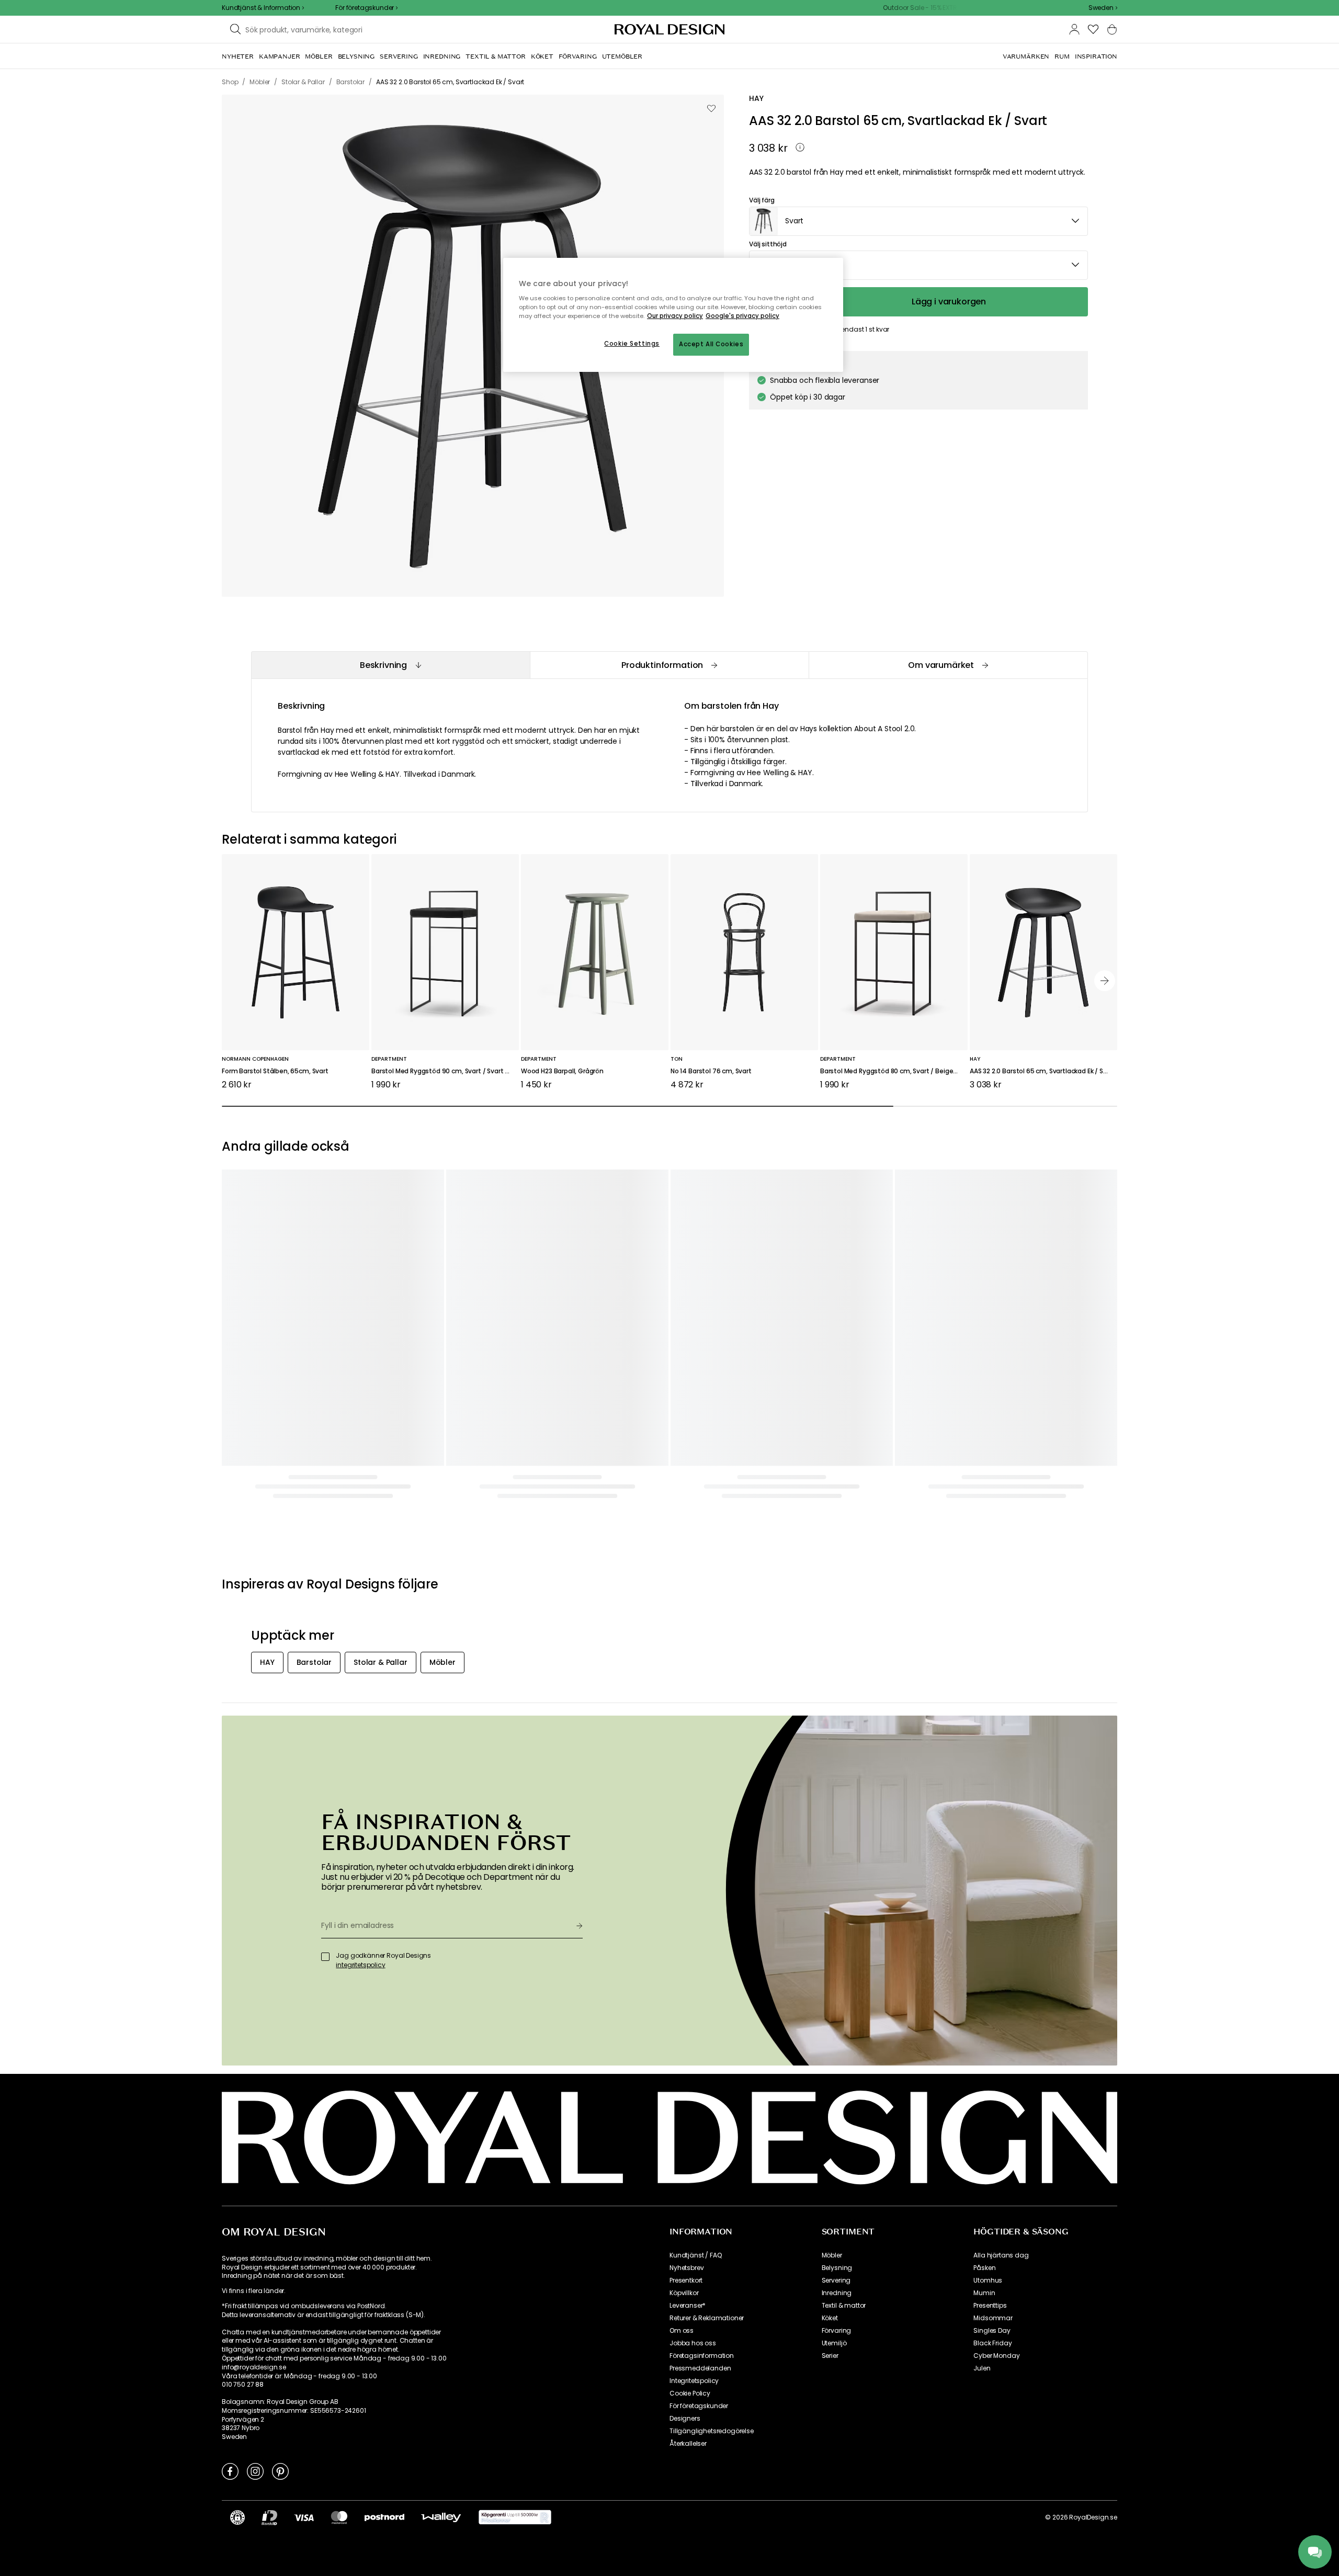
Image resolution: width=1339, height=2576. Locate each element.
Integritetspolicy (694, 2381)
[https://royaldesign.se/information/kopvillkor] (515, 2517)
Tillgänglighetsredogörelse (712, 2431)
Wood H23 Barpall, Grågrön (562, 1071)
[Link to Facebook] (230, 2471)
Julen (982, 2368)
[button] (1103, 8)
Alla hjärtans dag (1001, 2255)
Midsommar (993, 2318)
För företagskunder (699, 2406)
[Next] (1105, 981)
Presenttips (990, 2306)
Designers (685, 2419)
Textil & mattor (844, 2306)
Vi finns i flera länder (253, 2291)
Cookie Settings (632, 344)
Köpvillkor (684, 2293)
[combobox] (1103, 8)
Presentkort (686, 2280)
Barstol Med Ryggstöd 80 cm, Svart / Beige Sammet (894, 1071)
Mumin (984, 2293)
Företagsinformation (702, 2356)
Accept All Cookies (711, 344)
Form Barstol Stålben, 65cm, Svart (275, 1071)
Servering (836, 2280)
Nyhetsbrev (686, 2268)
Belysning (837, 2268)
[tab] (390, 665)
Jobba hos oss (693, 2343)
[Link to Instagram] (255, 2471)
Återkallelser (688, 2444)
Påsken (984, 2268)
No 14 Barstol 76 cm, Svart (711, 1071)
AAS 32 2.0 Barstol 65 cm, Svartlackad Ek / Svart (1043, 1071)
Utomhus (988, 2280)
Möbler (832, 2255)
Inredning (837, 2293)
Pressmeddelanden (700, 2368)
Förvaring (837, 2331)
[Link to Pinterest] (280, 2471)
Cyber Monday (996, 2356)
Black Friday (992, 2343)
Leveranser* (688, 2306)
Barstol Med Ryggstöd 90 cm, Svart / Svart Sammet (445, 1071)
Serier (830, 2356)
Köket (830, 2318)
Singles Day (992, 2331)
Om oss (682, 2331)
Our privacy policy (675, 316)
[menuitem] (238, 56)
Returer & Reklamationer (707, 2318)
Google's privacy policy (742, 316)
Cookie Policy (690, 2393)
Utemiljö (834, 2343)
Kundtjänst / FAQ (695, 2255)
